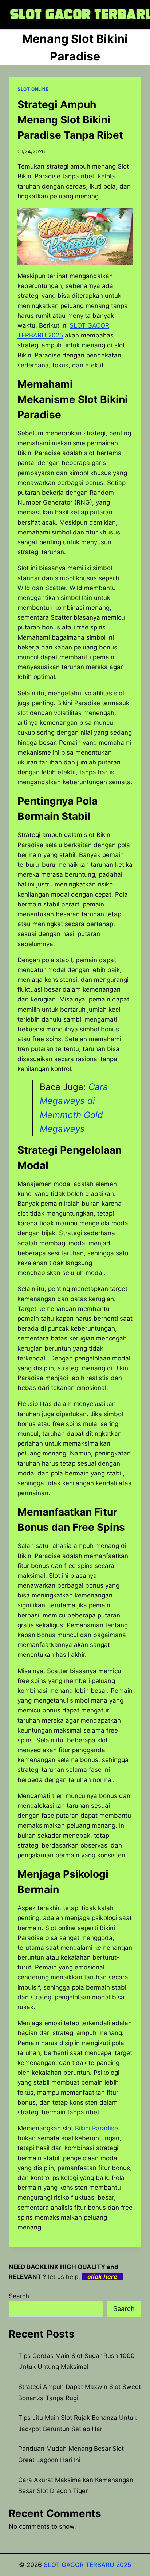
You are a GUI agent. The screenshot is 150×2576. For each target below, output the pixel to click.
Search (19, 2296)
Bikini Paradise (96, 2128)
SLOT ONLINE (33, 89)
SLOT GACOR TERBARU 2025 (88, 2565)
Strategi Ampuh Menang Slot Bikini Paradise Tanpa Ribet (70, 120)
